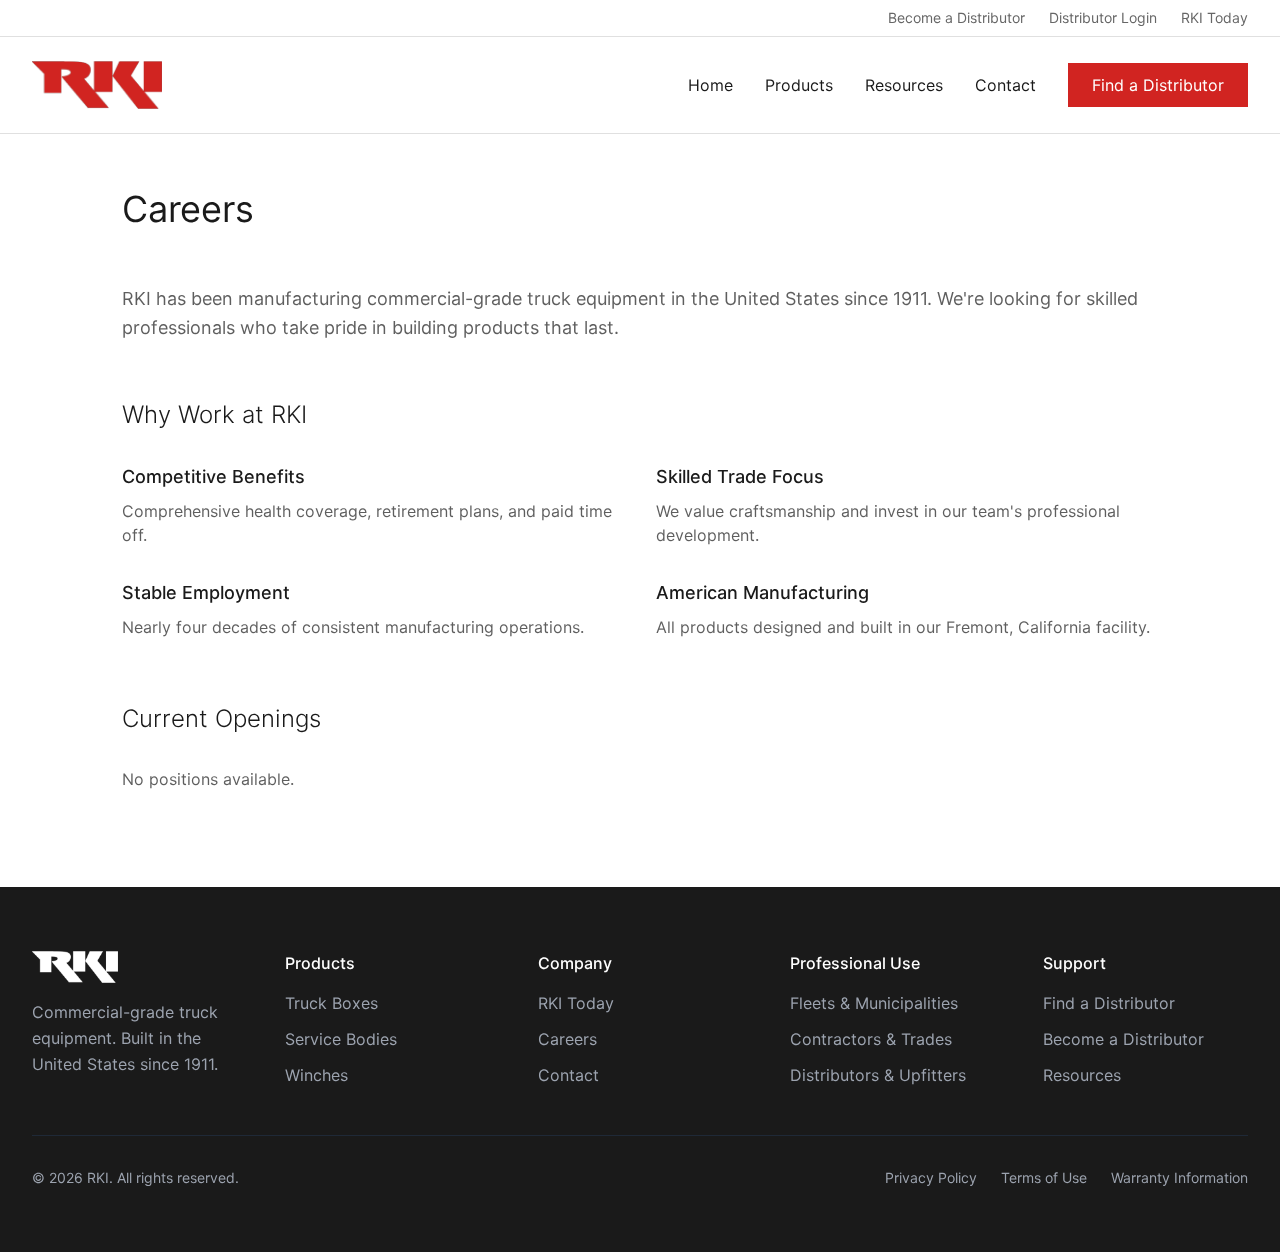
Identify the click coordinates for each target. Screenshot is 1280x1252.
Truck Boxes (331, 1003)
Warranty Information (1179, 1177)
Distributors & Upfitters (878, 1075)
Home (710, 85)
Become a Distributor (956, 17)
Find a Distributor (1158, 85)
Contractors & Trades (871, 1039)
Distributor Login (1103, 17)
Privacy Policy (931, 1177)
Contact (1005, 85)
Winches (316, 1075)
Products (799, 85)
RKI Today (1214, 17)
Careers (567, 1039)
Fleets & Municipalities (874, 1003)
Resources (904, 85)
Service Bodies (341, 1039)
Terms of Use (1044, 1177)
